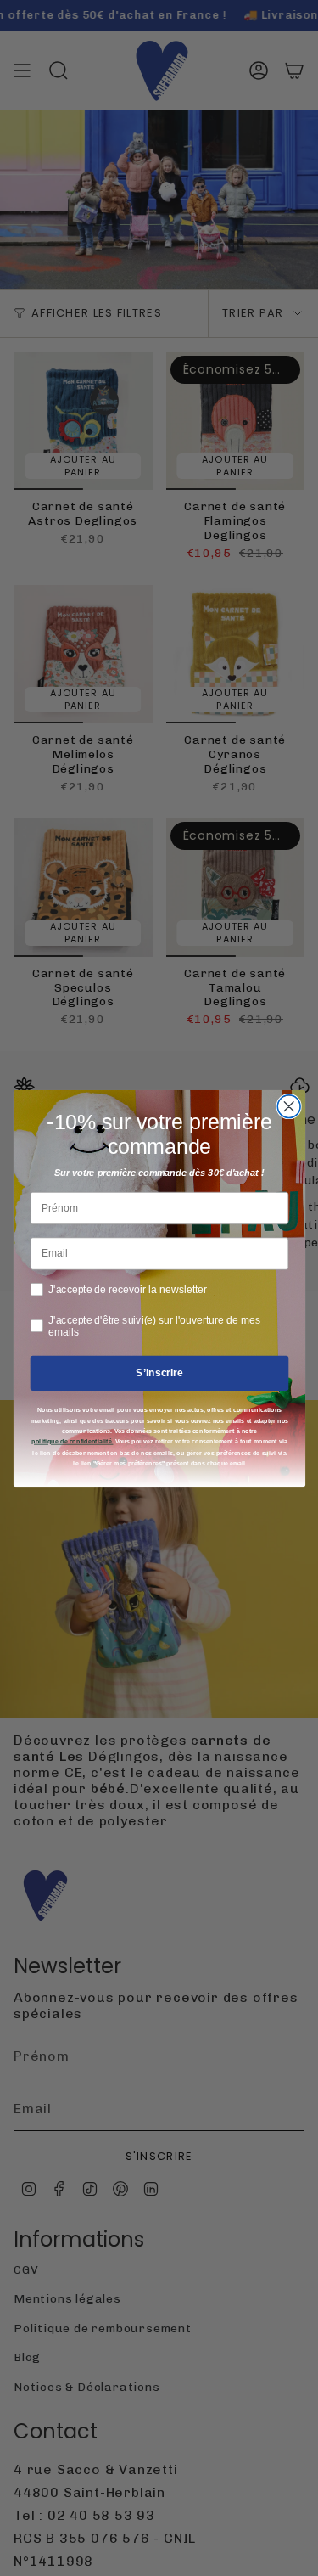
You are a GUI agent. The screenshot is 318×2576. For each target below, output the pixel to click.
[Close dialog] (289, 1106)
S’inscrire (159, 1372)
